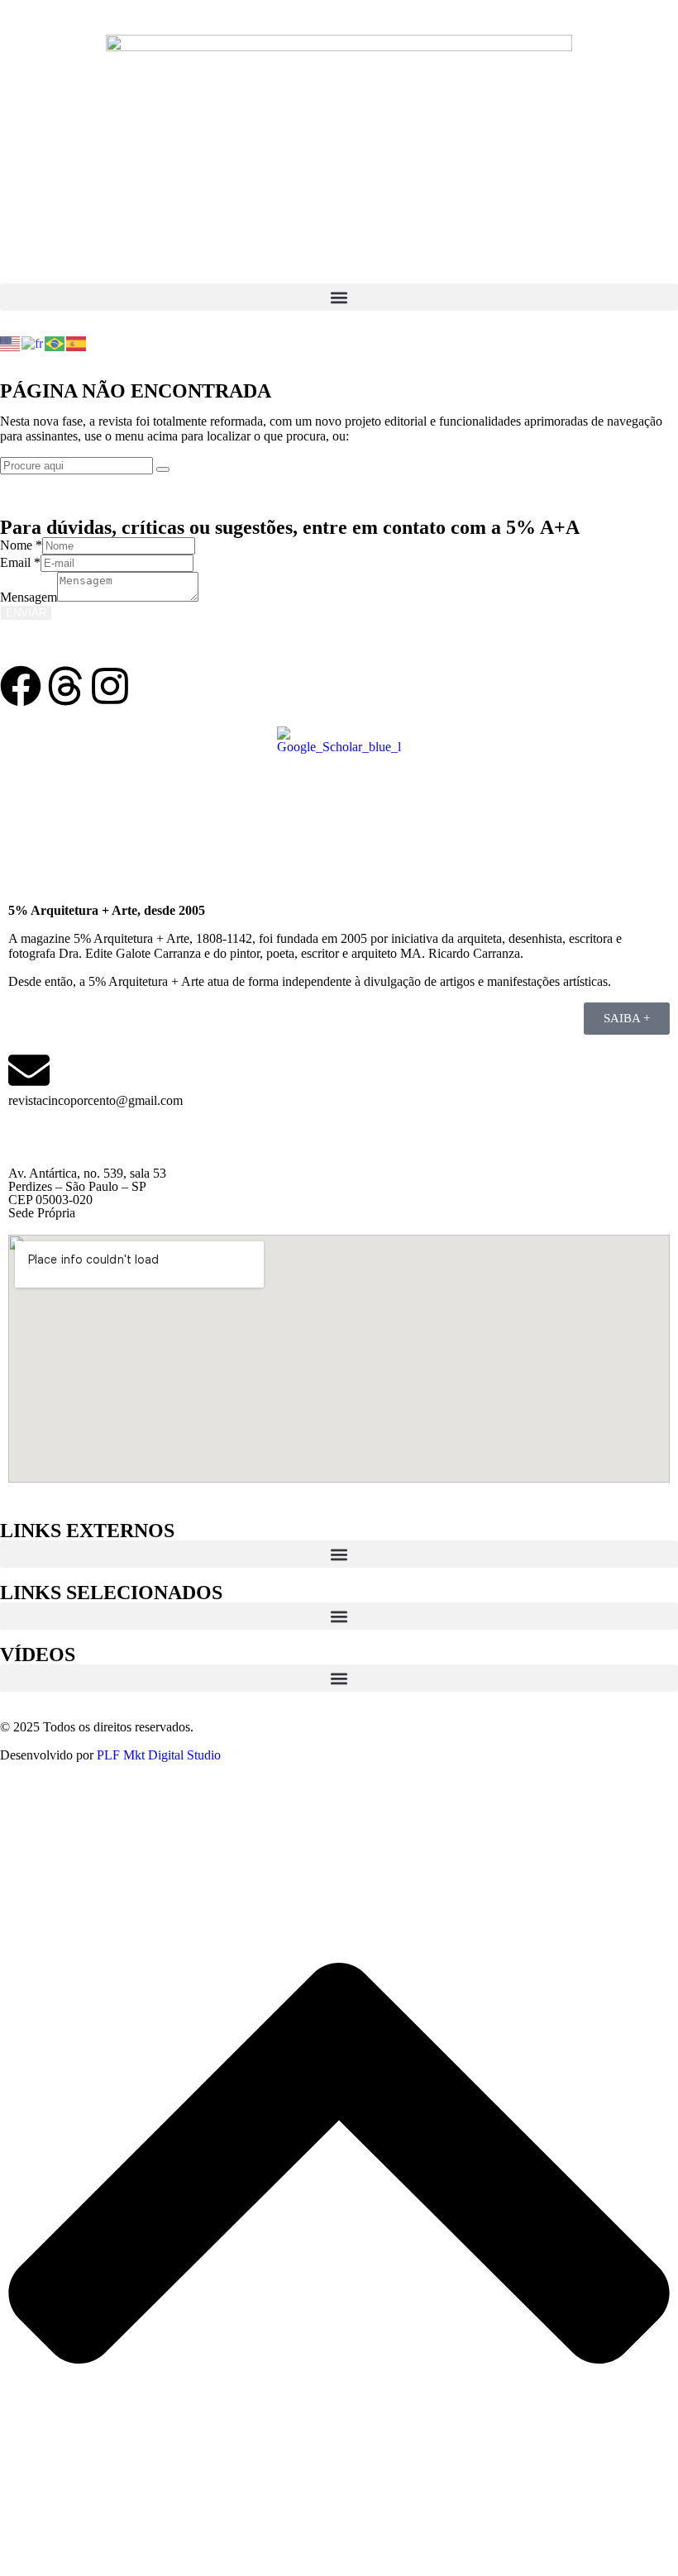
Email (20, 562)
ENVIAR (26, 613)
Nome (21, 545)
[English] (11, 343)
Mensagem (29, 597)
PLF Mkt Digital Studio (159, 1755)
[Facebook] (21, 686)
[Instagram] (110, 686)
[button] (339, 297)
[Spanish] (77, 343)
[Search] (163, 469)
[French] (33, 343)
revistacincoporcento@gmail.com (95, 1100)
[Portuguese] (55, 343)
